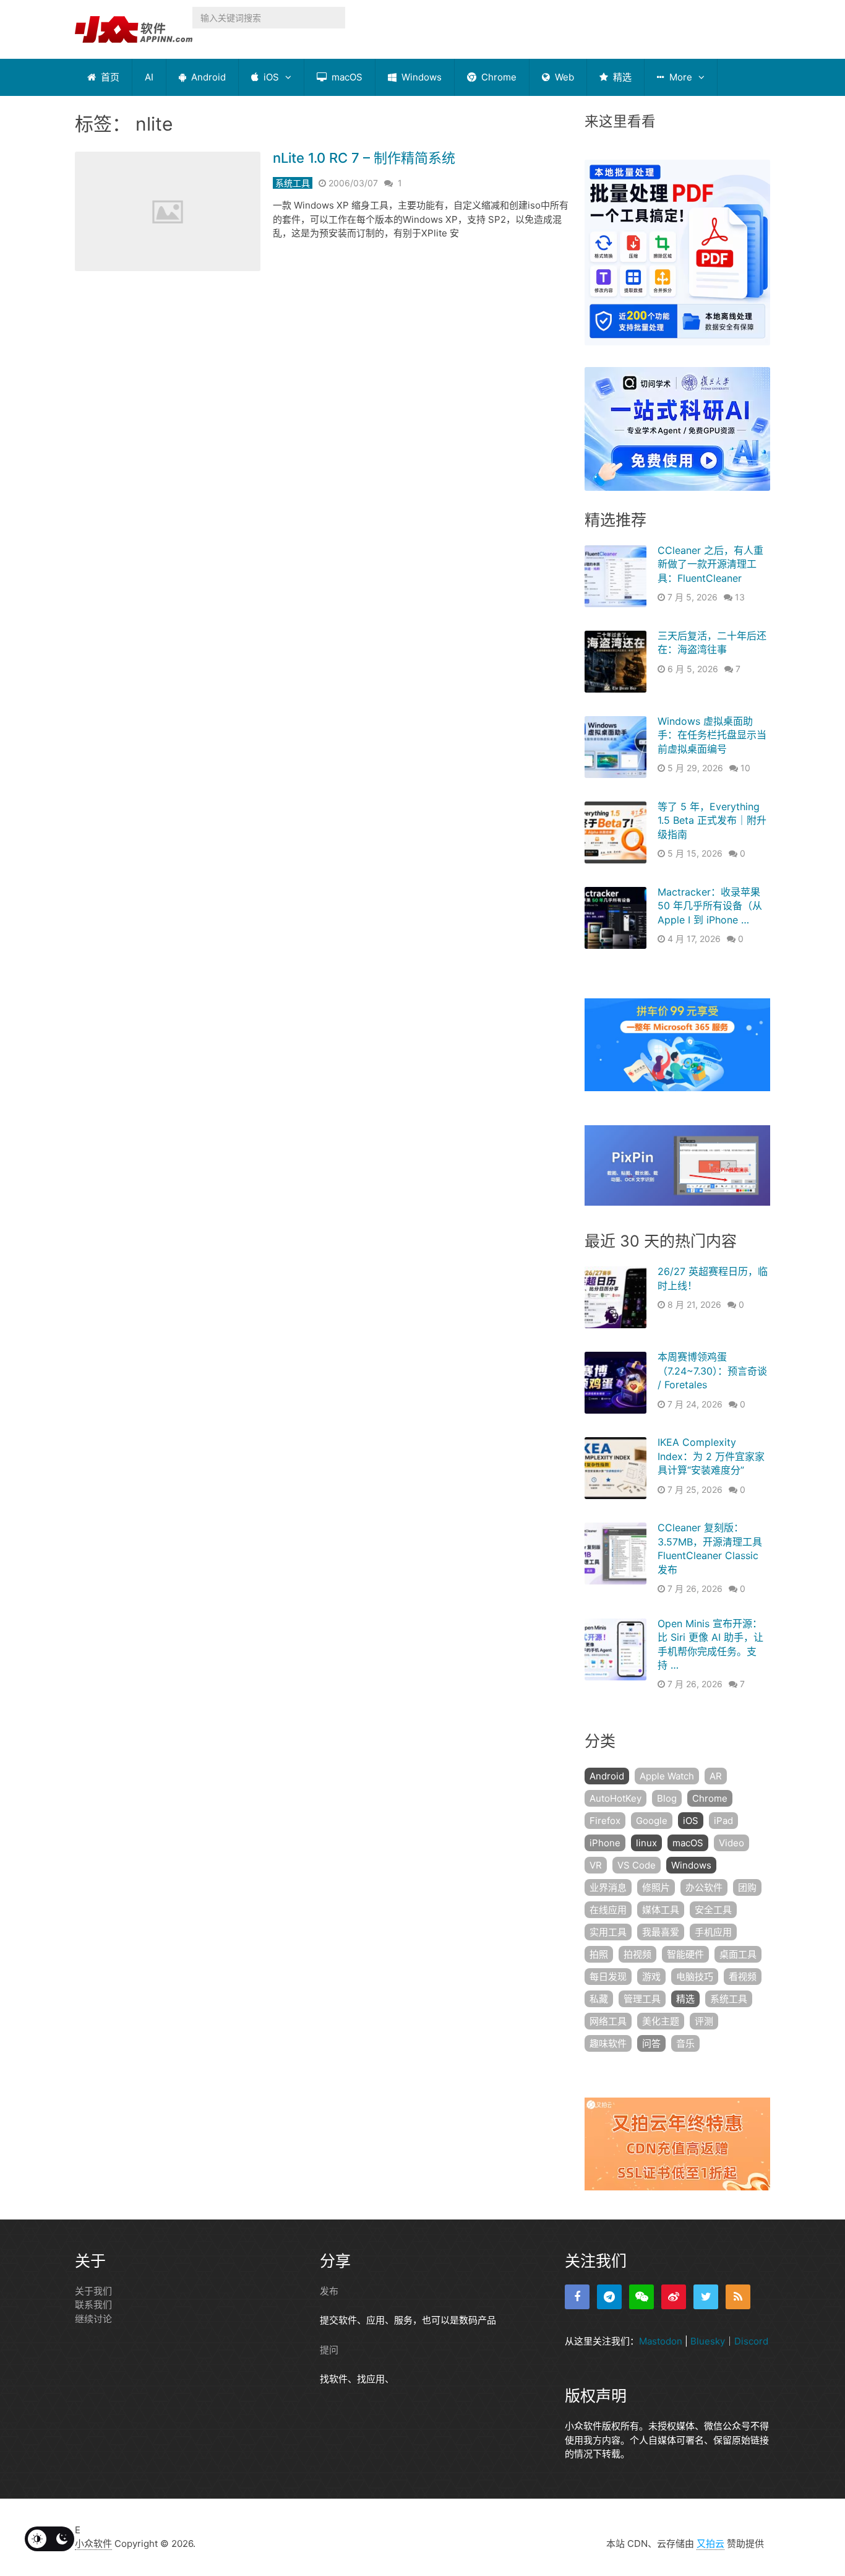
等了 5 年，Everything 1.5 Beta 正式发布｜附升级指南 (712, 820)
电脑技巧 (695, 1977)
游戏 (651, 1977)
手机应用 (713, 1932)
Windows (420, 77)
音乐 (685, 2043)
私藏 (599, 1999)
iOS (270, 77)
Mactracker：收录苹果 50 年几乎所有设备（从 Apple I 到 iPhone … (710, 906)
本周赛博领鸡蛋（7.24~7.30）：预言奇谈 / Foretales (712, 1371)
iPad (723, 1821)
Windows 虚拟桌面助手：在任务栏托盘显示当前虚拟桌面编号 (712, 735)
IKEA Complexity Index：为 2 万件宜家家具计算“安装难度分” (711, 1456)
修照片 (656, 1887)
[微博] (674, 2297)
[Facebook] (577, 2297)
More (680, 77)
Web (563, 77)
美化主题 (661, 2021)
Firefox (605, 1821)
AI (149, 77)
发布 (329, 2291)
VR (596, 1865)
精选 (621, 77)
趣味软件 (608, 2043)
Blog (667, 1798)
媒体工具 (661, 1910)
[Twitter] (706, 2297)
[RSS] (738, 2297)
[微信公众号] (641, 2297)
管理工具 (642, 1999)
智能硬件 (685, 1954)
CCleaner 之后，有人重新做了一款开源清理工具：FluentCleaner (710, 564)
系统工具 (293, 183)
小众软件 (93, 2544)
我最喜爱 (661, 1932)
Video (731, 1843)
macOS (346, 77)
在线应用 (608, 1910)
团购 (747, 1887)
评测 (704, 2021)
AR (716, 1776)
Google (652, 1821)
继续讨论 (93, 2319)
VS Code (637, 1865)
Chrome (498, 77)
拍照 (599, 1954)
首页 (109, 77)
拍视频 (637, 1954)
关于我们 (93, 2291)
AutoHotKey (616, 1798)
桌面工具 (738, 1954)
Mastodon (661, 2341)
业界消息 (608, 1887)
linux (646, 1843)
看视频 (743, 1977)
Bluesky (708, 2341)
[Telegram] (609, 2297)
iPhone (605, 1843)
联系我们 (93, 2305)
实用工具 (608, 1932)
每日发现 (608, 1977)
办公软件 (704, 1887)
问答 (651, 2043)
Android (207, 77)
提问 (329, 2350)
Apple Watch (667, 1776)
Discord (751, 2341)
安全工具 (713, 1910)
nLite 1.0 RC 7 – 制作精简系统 (364, 158)
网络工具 (608, 2021)
